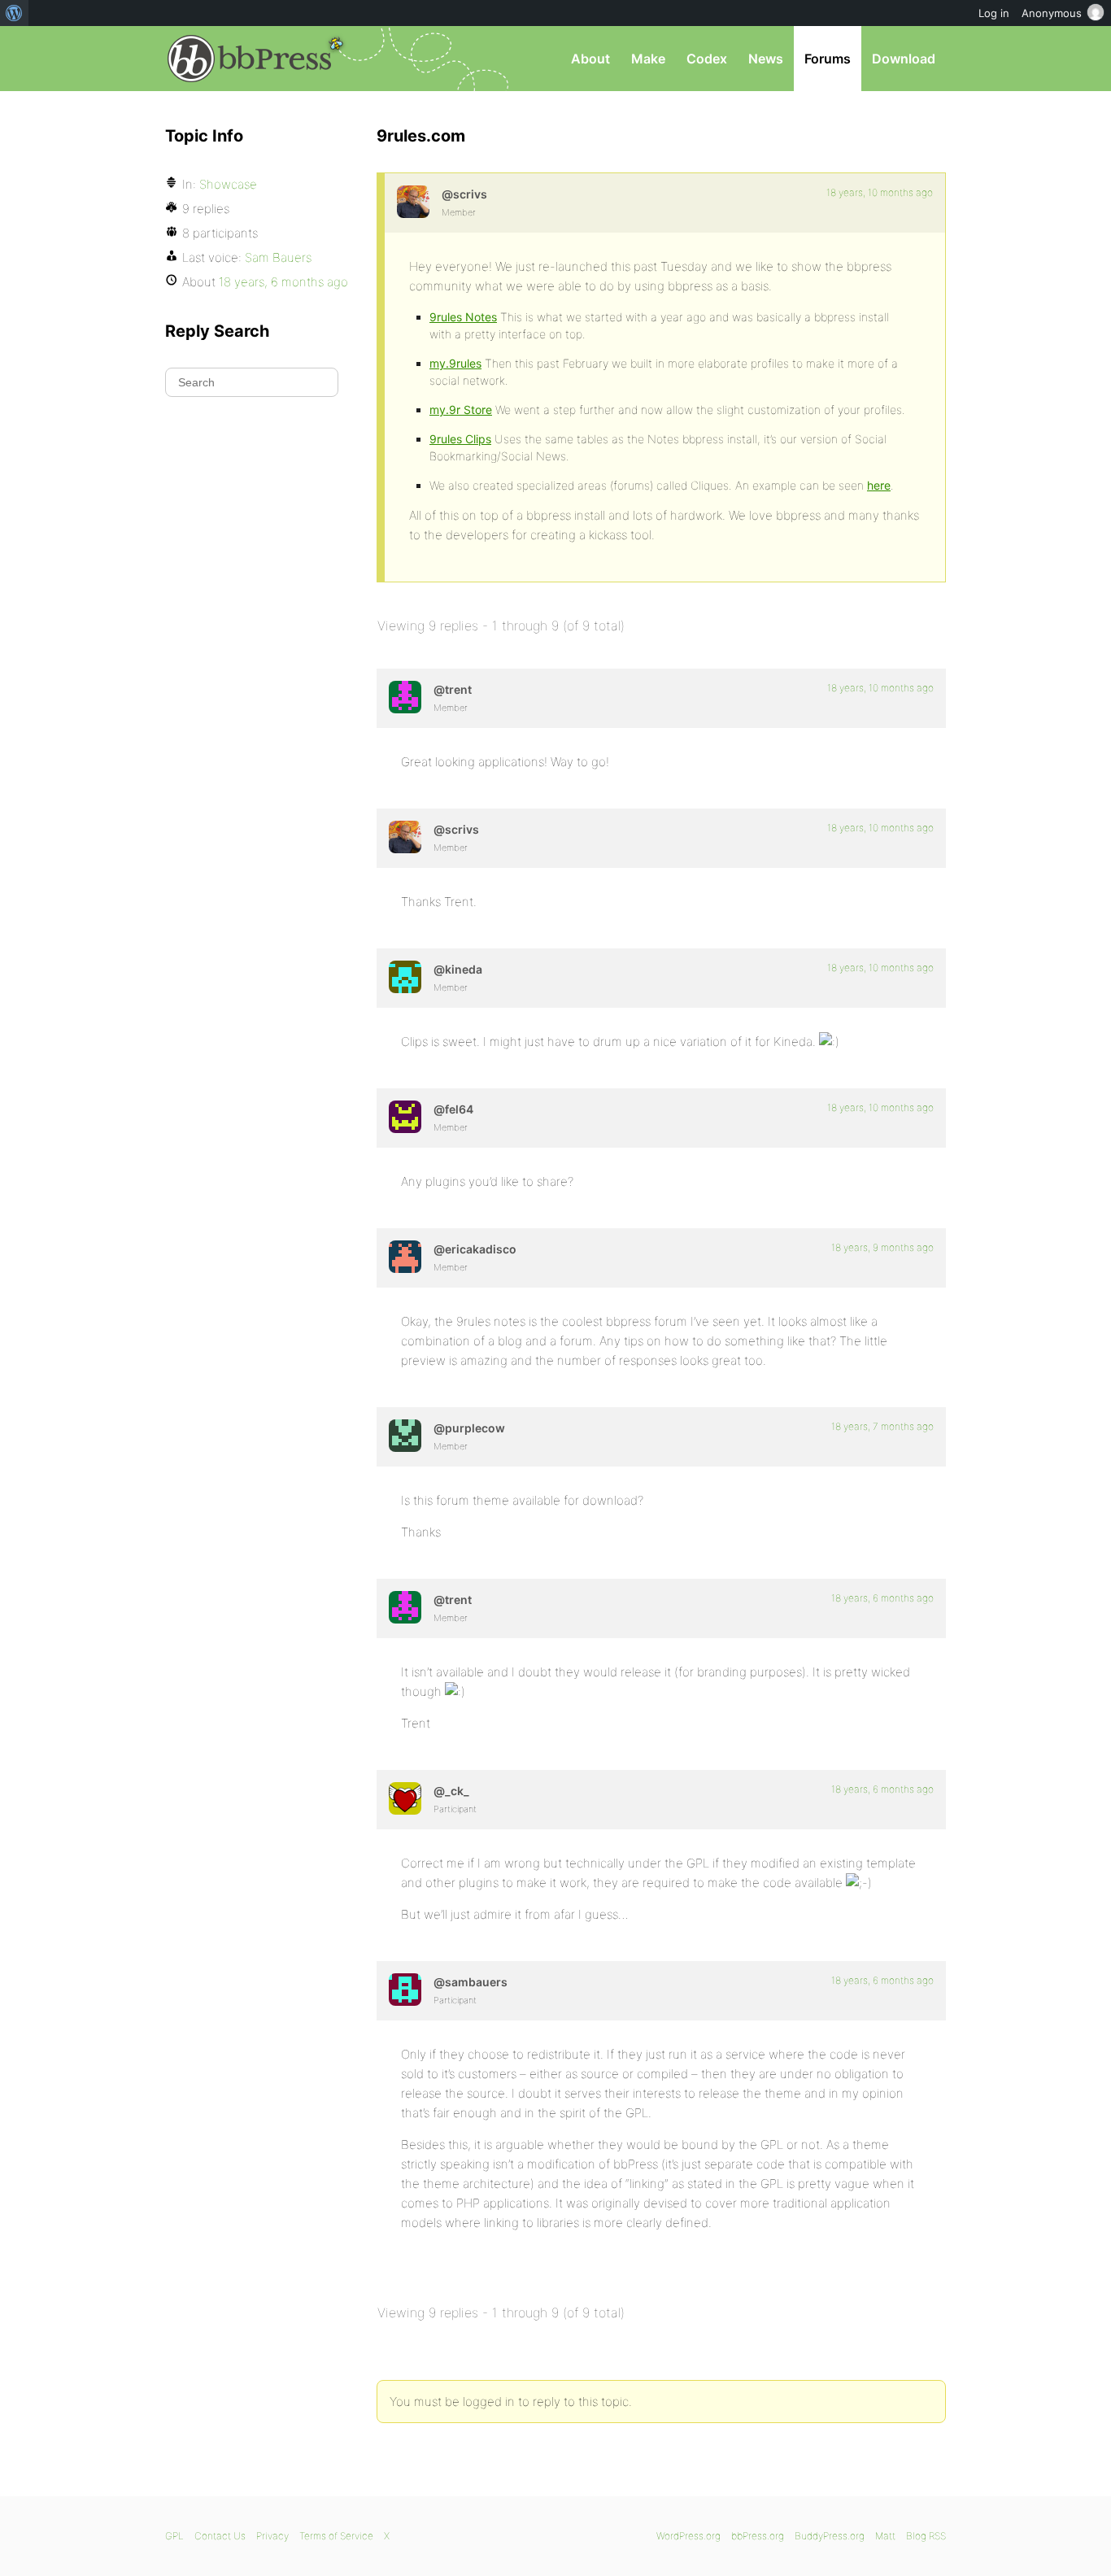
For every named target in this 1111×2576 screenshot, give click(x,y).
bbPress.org (250, 59)
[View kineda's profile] (405, 977)
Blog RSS (926, 2536)
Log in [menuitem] (994, 13)
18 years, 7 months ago (882, 1426)
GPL (174, 2536)
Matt (885, 2536)
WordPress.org (688, 2536)
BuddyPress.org (830, 2536)
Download (904, 59)
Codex (707, 59)
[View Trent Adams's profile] (405, 697)
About (590, 59)
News (766, 59)
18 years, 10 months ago (880, 192)
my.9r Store (461, 410)
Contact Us (220, 2536)
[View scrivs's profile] (413, 202)
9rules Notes (463, 317)
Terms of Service (336, 2536)
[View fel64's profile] (405, 1117)
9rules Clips (460, 439)
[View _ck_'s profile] (405, 1798)
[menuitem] (14, 13)
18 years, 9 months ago (882, 1247)
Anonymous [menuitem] (1052, 13)
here (879, 485)
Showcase (228, 184)
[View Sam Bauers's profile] (405, 1990)
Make (648, 59)
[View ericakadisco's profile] (405, 1257)
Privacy (272, 2536)
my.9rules (455, 363)
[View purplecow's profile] (405, 1436)
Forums (828, 59)
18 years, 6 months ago (882, 1598)
